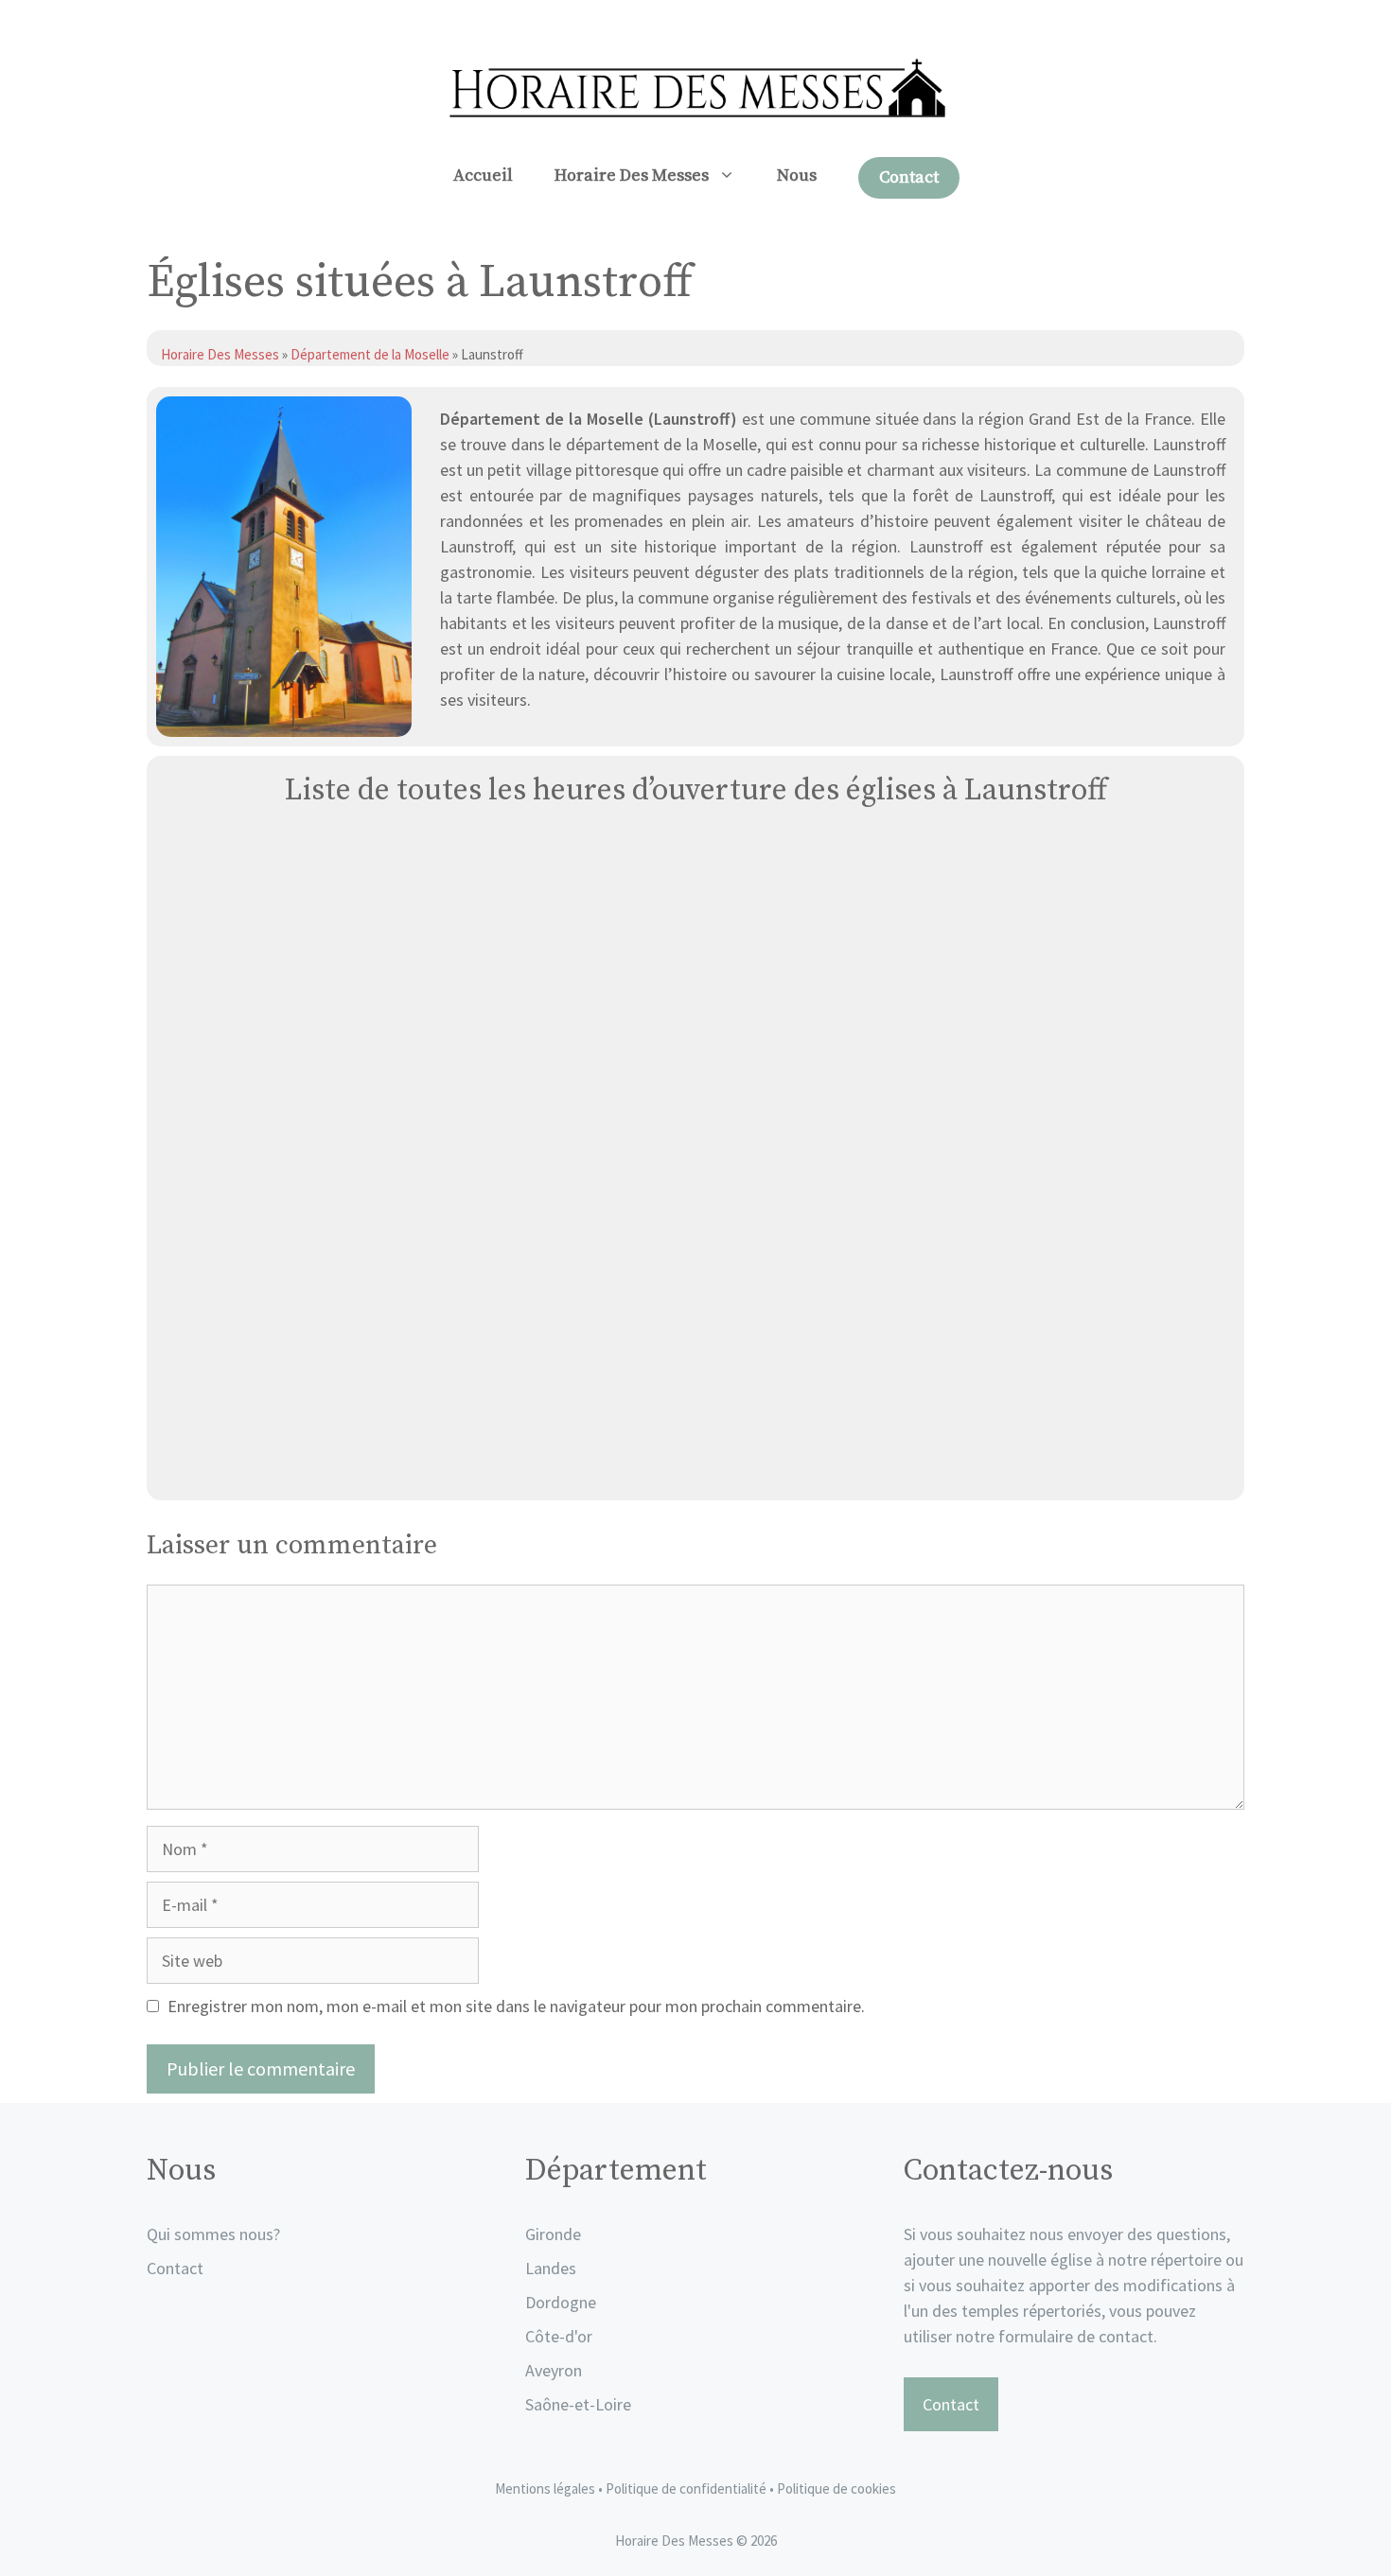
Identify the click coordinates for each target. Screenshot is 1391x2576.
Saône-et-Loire (578, 2404)
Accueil (483, 175)
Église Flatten (696, 1464)
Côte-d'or (559, 2336)
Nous (797, 175)
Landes (551, 2268)
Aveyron (554, 2370)
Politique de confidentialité (687, 2488)
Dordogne (561, 2302)
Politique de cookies (836, 2488)
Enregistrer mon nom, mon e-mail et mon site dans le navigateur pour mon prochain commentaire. (516, 2006)
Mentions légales (545, 2488)
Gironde (553, 2234)
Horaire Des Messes (632, 175)
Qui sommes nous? (213, 2234)
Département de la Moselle (370, 354)
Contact (909, 177)
